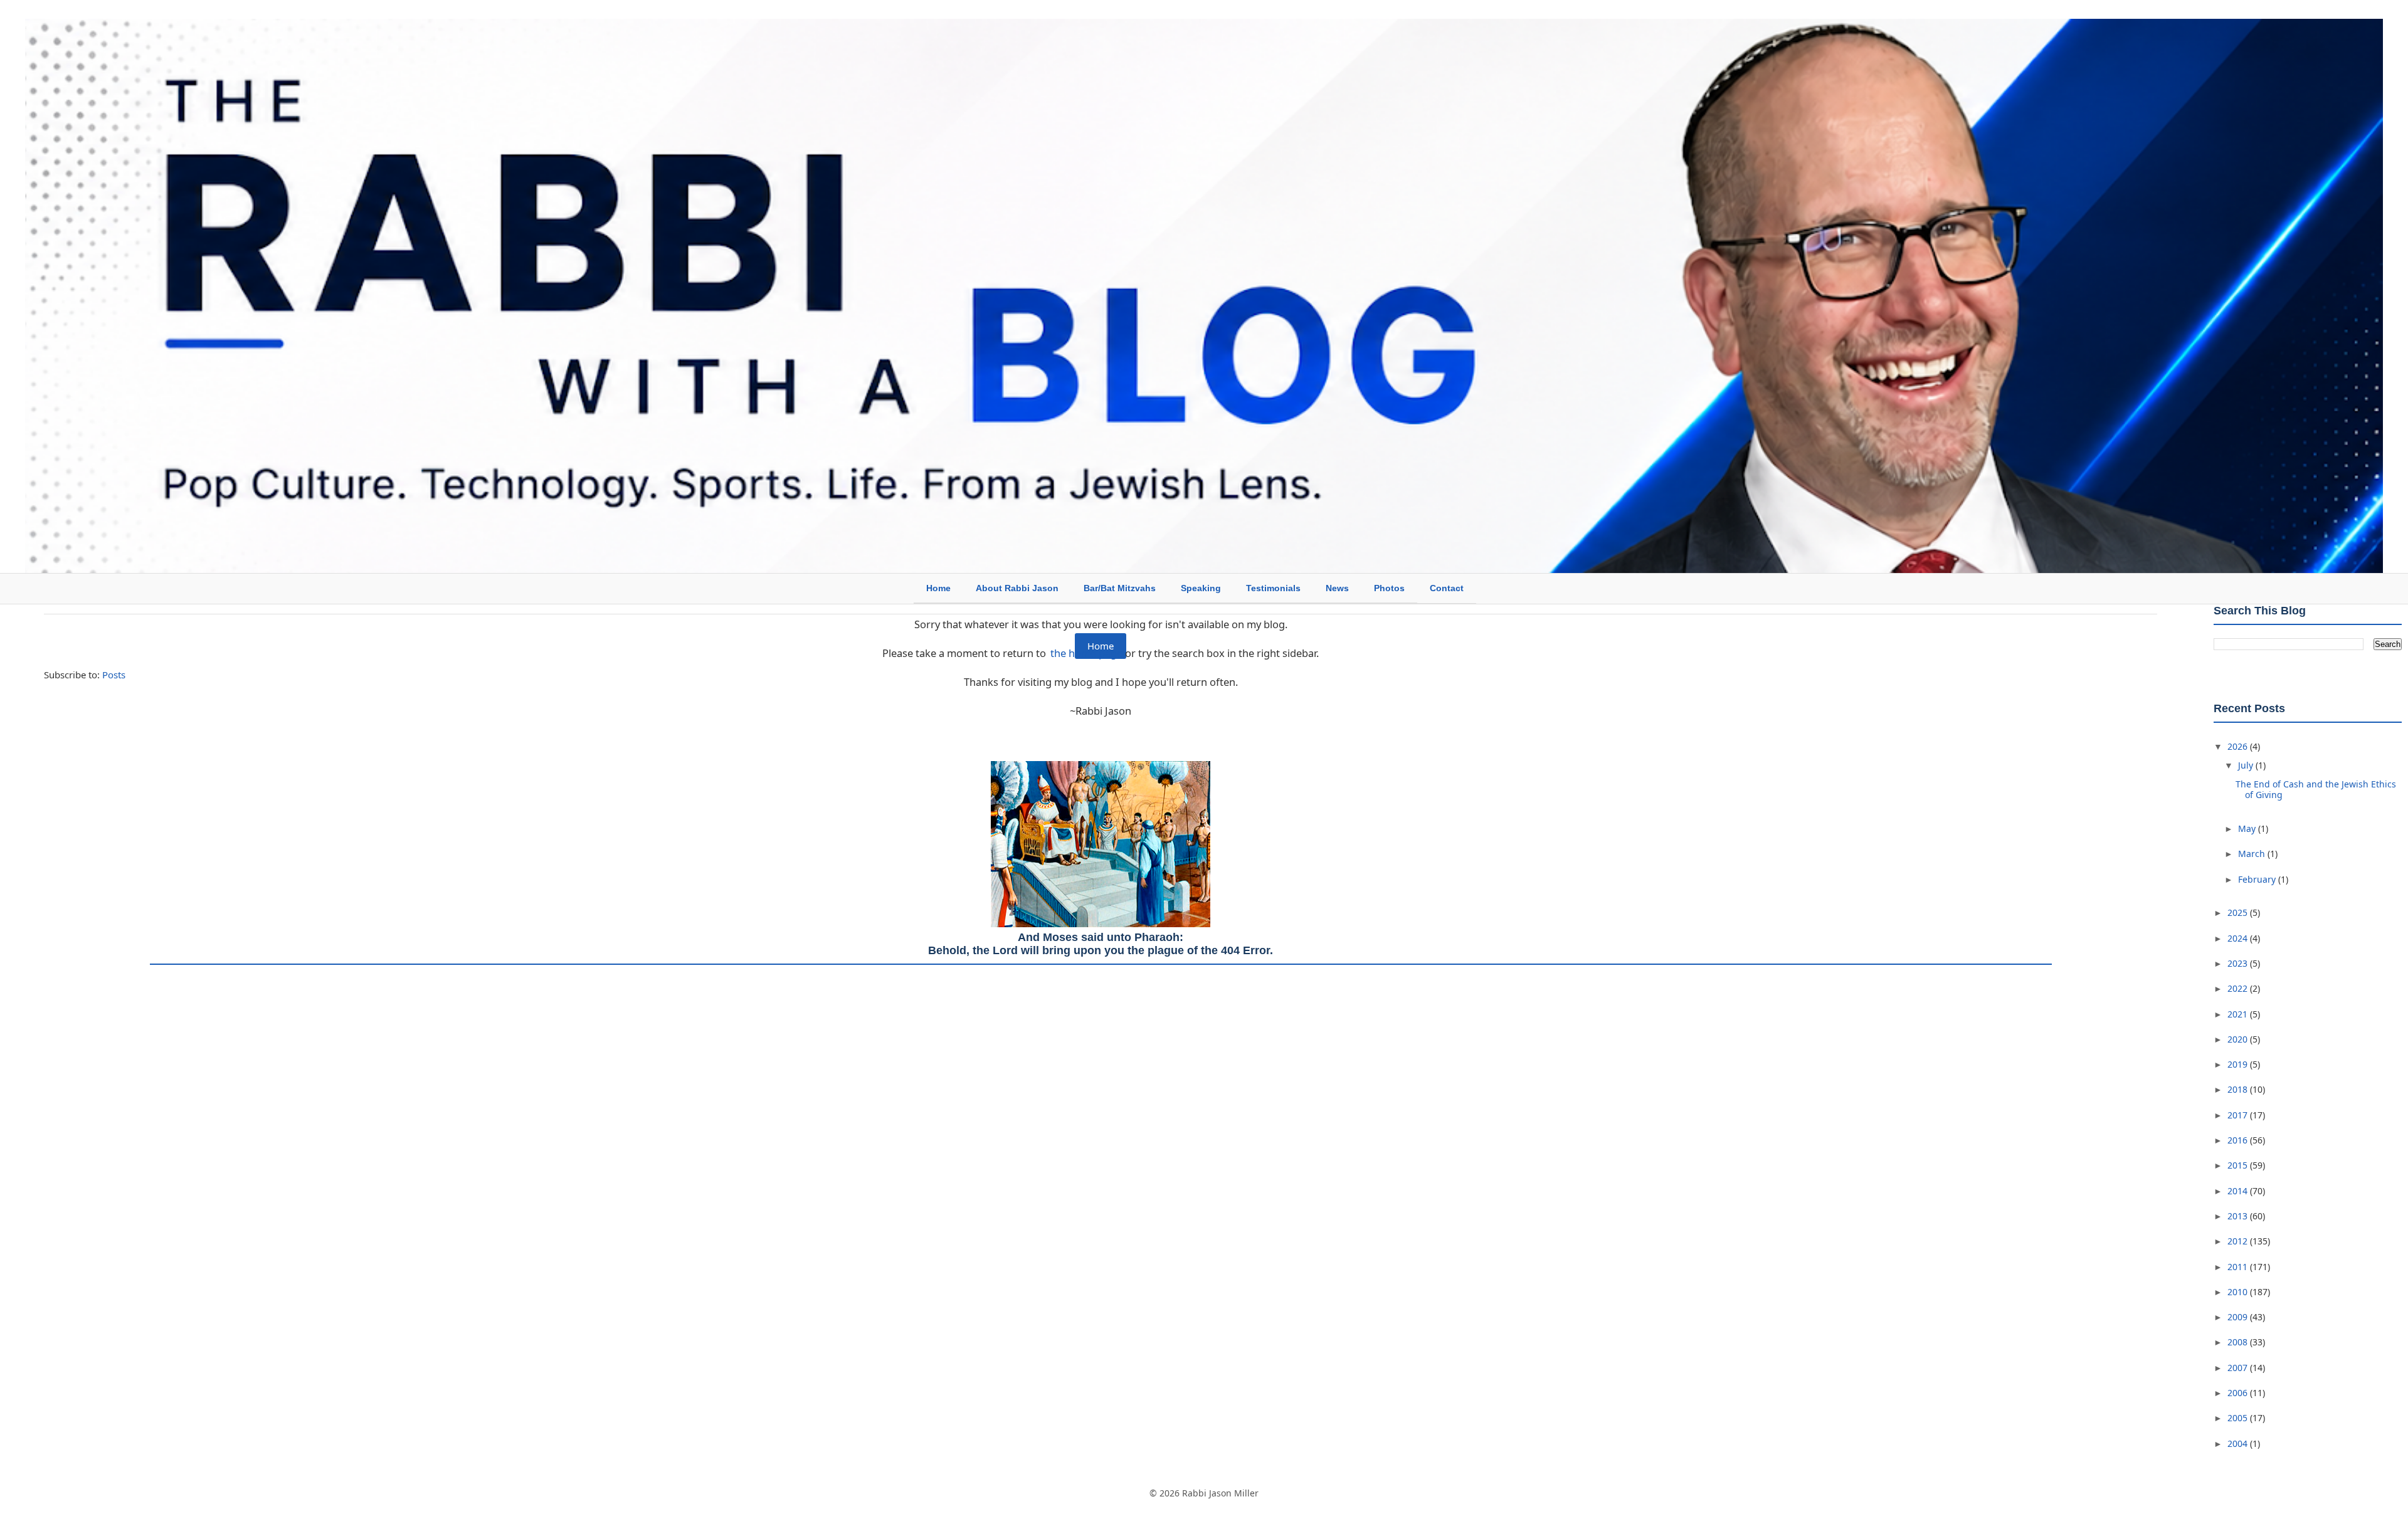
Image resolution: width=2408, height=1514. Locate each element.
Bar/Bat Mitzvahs (1120, 588)
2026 (2239, 746)
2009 (2239, 1317)
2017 (2239, 1115)
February (2258, 879)
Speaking (1201, 588)
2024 (2239, 938)
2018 (2239, 1089)
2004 (2239, 1443)
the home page (1086, 653)
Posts (114, 675)
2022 (2239, 988)
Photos (1389, 588)
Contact (1447, 588)
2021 (2239, 1014)
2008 (2239, 1342)
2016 (2239, 1140)
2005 (2239, 1418)
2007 (2239, 1368)
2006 (2239, 1393)
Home (938, 588)
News (1337, 588)
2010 (2239, 1292)
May (2248, 828)
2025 (2239, 912)
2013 (2239, 1216)
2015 (2239, 1165)
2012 (2239, 1241)
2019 (2239, 1064)
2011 (2239, 1267)
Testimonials (1273, 588)
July (2247, 765)
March (2253, 854)
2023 (2239, 963)
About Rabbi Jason (1017, 588)
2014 (2239, 1191)
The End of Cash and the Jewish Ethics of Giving (2316, 789)
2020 (2239, 1039)
